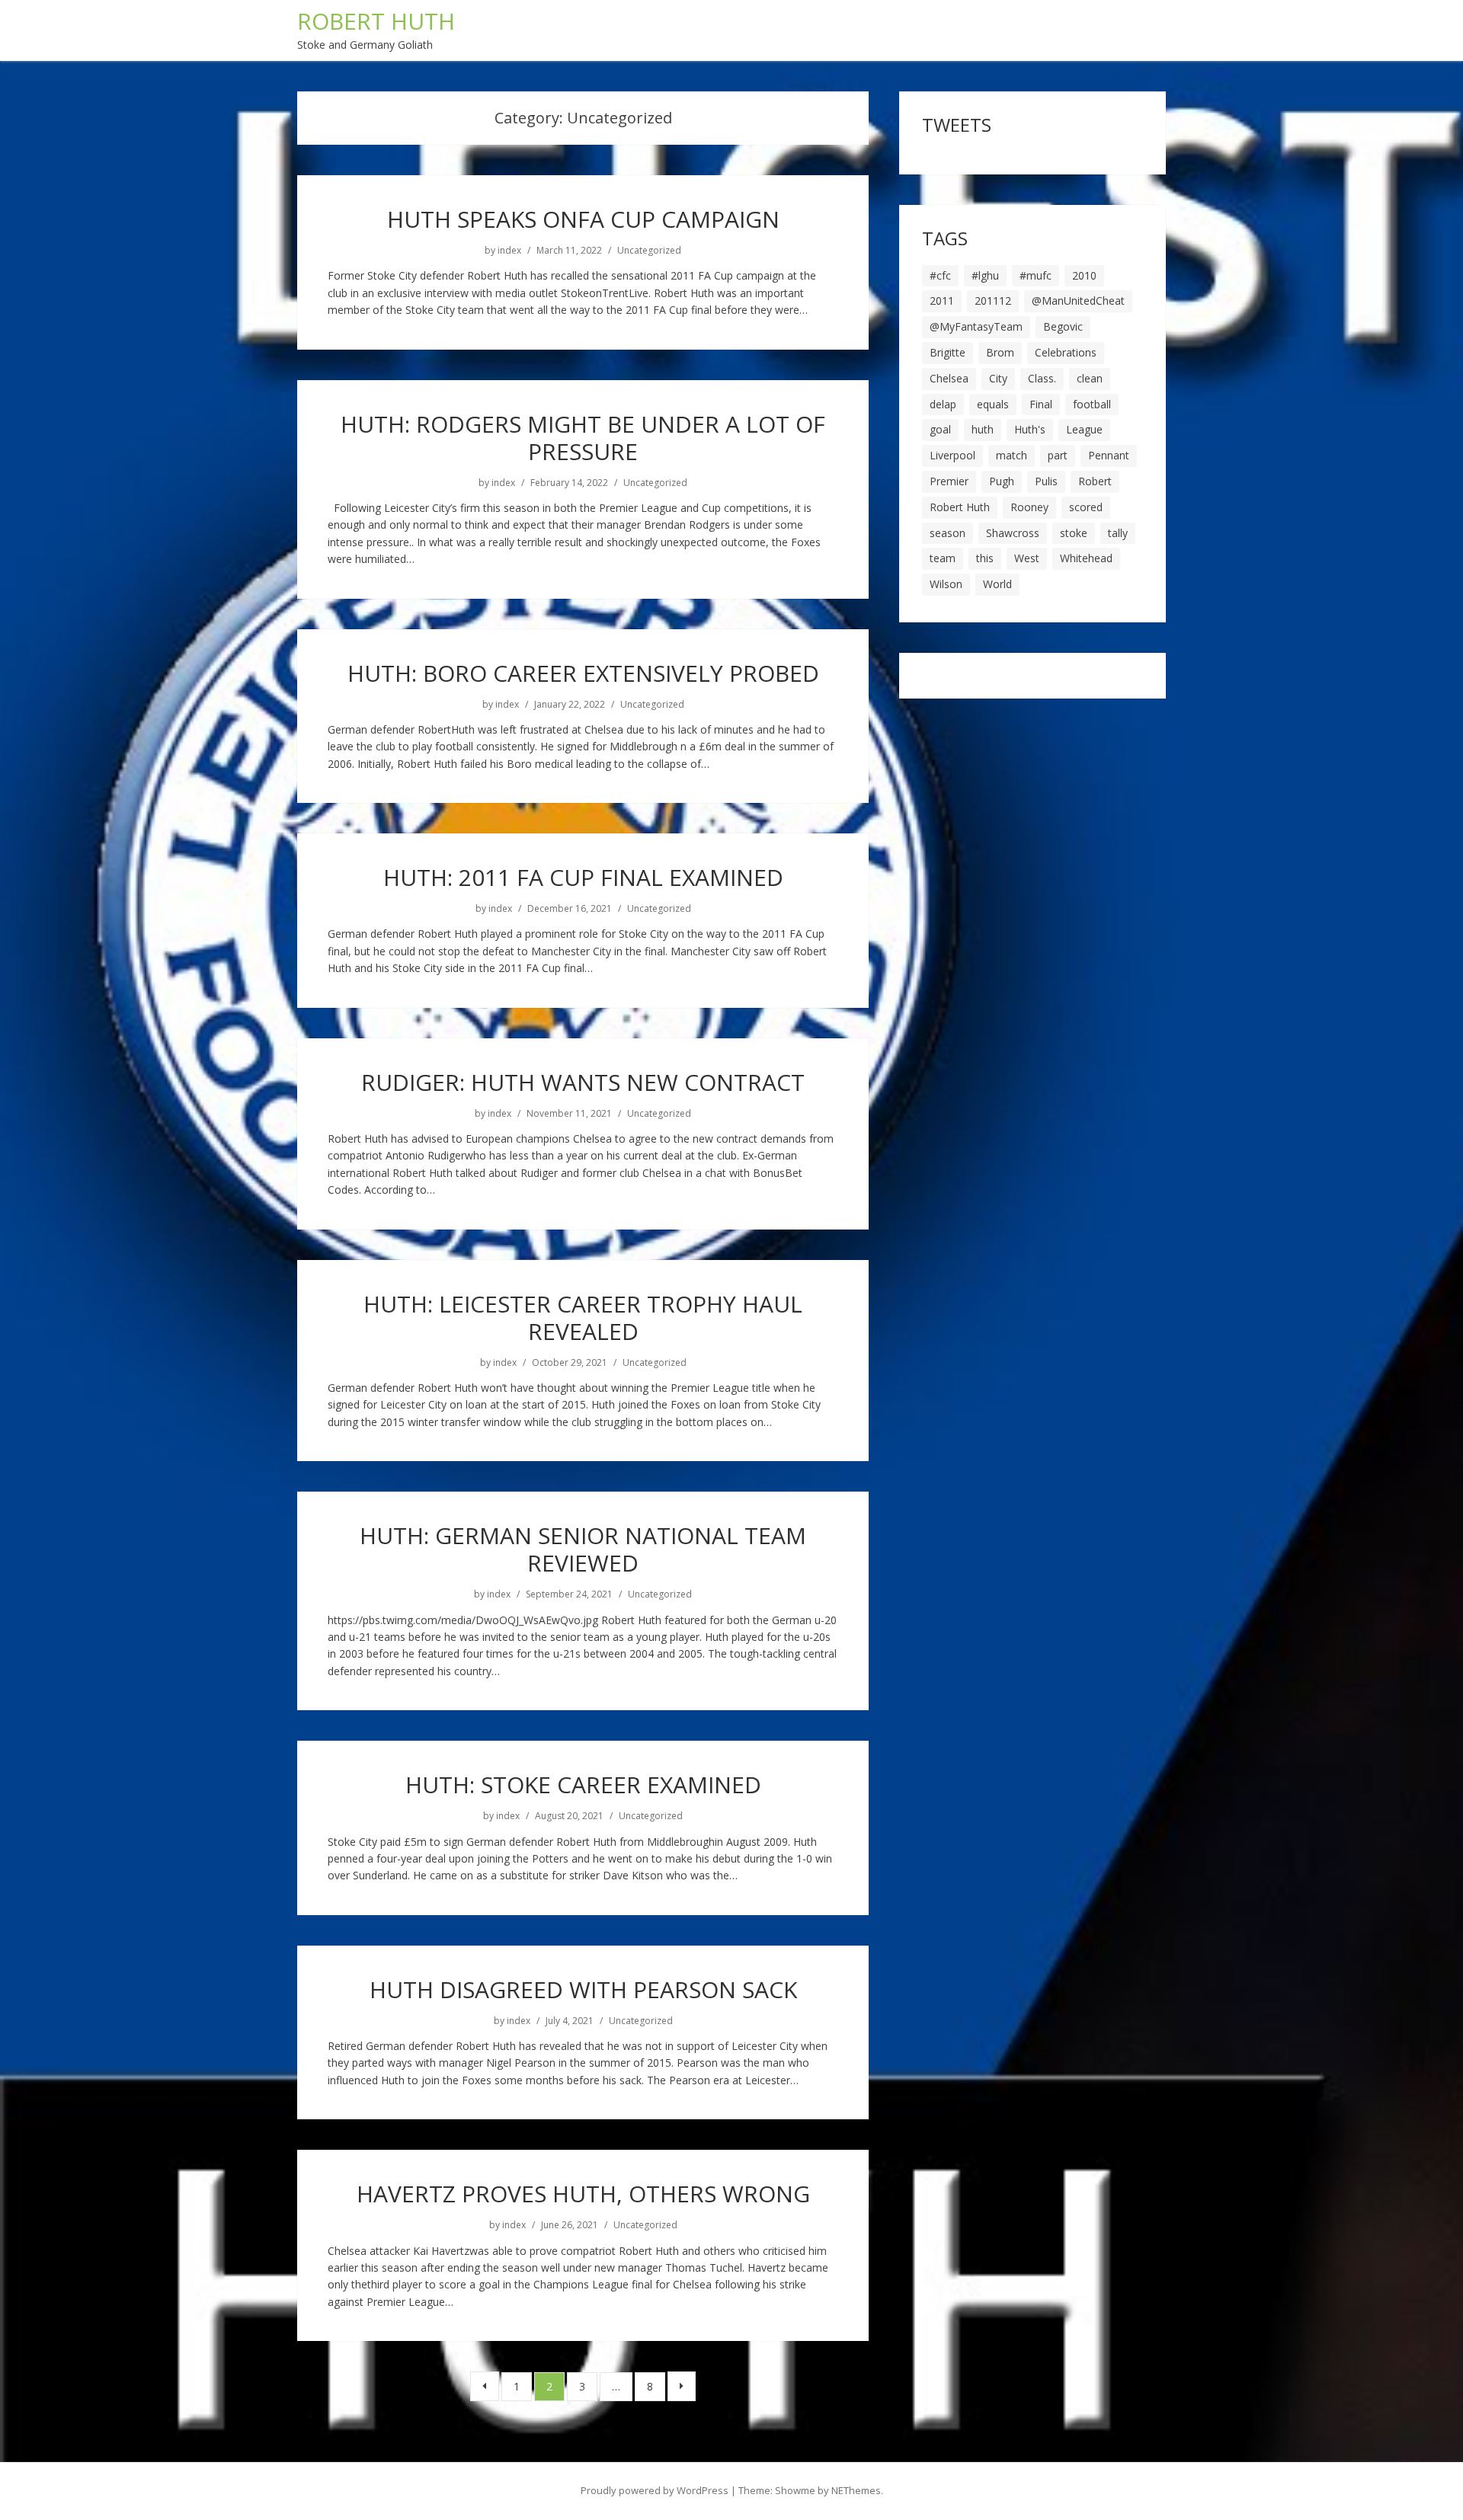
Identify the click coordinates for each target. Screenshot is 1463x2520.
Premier (949, 481)
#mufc (1036, 275)
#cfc (940, 275)
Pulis (1046, 481)
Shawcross (1013, 533)
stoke (1074, 533)
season (948, 533)
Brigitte (948, 352)
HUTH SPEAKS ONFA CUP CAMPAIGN (583, 219)
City (998, 378)
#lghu (985, 275)
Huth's (1030, 429)
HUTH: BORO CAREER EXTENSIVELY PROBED (583, 673)
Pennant (1109, 455)
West (1027, 558)
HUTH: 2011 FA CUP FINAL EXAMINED (583, 877)
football (1092, 404)
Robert (1095, 481)
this (985, 558)
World (997, 584)
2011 (942, 301)
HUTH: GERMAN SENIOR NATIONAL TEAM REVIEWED (583, 1549)
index (509, 251)
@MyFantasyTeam (976, 326)
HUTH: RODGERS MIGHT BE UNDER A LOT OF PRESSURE (583, 438)
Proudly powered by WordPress (655, 2490)
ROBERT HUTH (376, 21)
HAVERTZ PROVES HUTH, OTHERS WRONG (583, 2194)
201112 (993, 301)
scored (1086, 507)
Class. (1042, 378)
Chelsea (949, 378)
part (1058, 455)
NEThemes (856, 2490)
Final (1041, 404)
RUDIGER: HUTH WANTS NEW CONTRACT (583, 1082)
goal (940, 429)
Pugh (1002, 481)
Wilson (946, 584)
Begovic (1063, 326)
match (1012, 455)
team (943, 558)
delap (943, 404)
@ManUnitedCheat (1078, 301)
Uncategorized (649, 251)
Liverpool (952, 455)
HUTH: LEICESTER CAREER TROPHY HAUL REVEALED (583, 1318)
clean (1090, 378)
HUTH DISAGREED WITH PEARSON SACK (583, 1989)
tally (1118, 533)
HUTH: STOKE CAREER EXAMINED (583, 1784)
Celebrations (1066, 352)
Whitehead (1086, 558)
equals (993, 404)
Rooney (1029, 507)
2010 (1084, 275)
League (1084, 429)
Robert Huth (960, 507)
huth (983, 429)
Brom (1000, 352)
